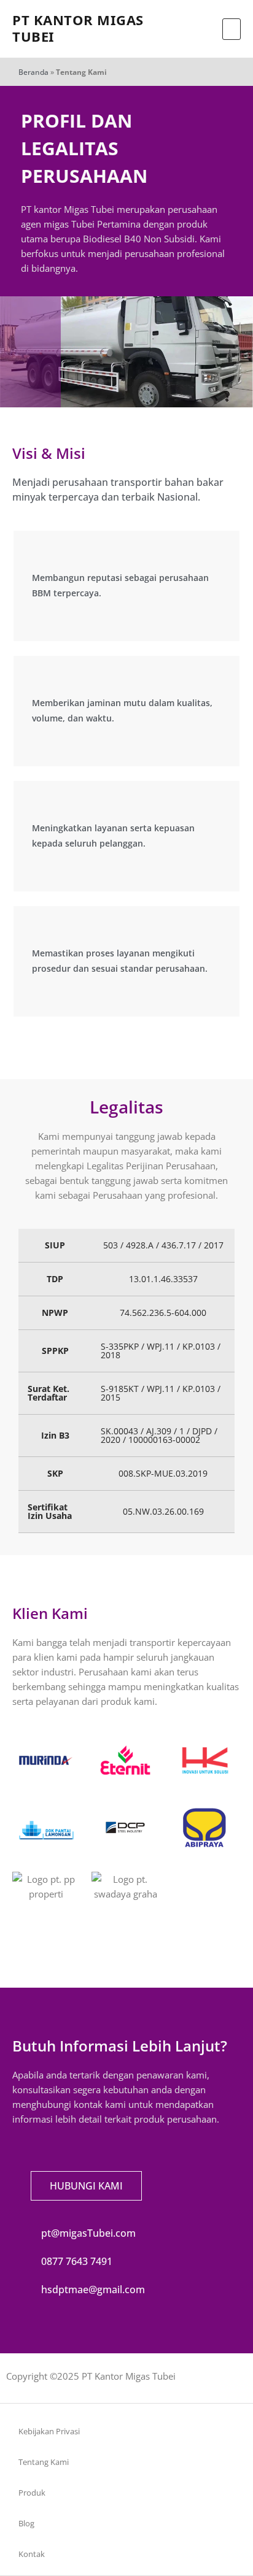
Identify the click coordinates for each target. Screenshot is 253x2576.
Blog (26, 2523)
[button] (232, 29)
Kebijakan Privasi (49, 2431)
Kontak (32, 2554)
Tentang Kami (44, 2462)
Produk (32, 2493)
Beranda (33, 72)
